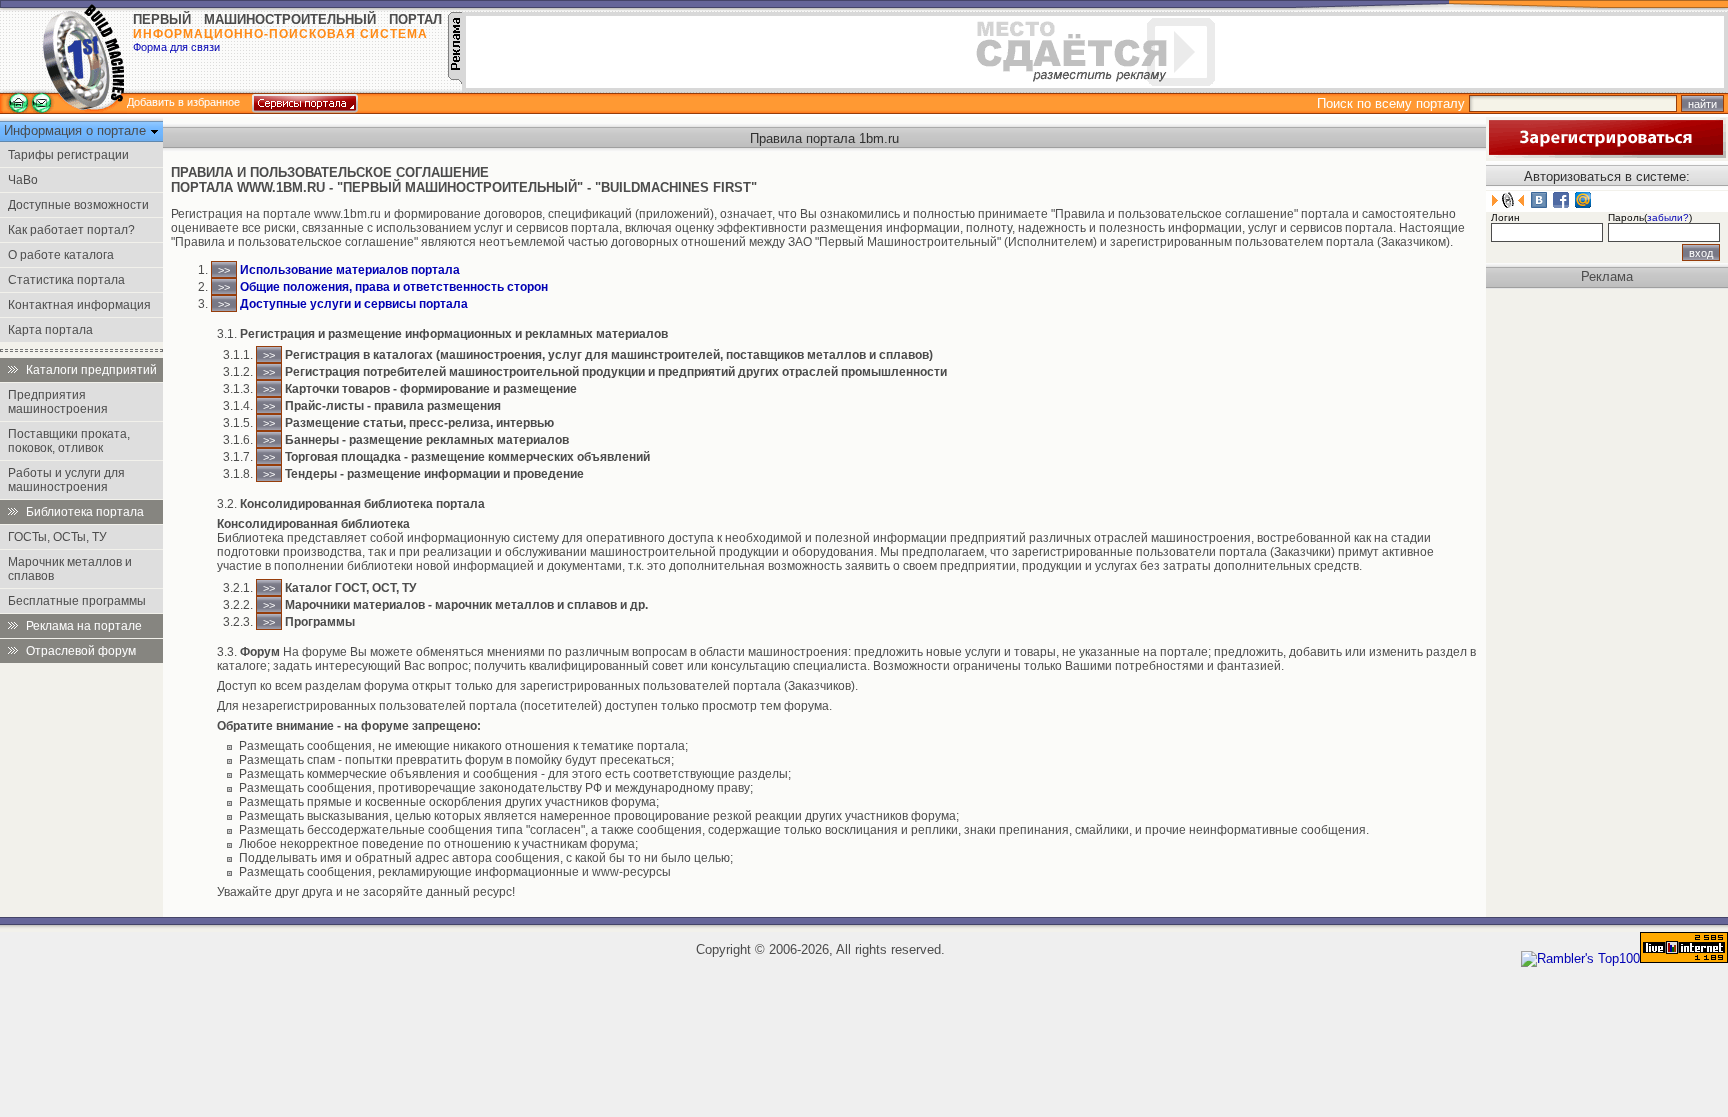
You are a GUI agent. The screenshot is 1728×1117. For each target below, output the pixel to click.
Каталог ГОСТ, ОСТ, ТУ (350, 588)
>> (224, 270)
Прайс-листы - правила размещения (393, 406)
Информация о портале (77, 130)
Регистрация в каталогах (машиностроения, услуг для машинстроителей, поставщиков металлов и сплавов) (609, 355)
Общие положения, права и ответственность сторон (394, 287)
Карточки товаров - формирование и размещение (431, 389)
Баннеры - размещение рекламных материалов (427, 440)
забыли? (1668, 217)
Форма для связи (176, 47)
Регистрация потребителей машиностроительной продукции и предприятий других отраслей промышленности (616, 372)
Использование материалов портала (350, 270)
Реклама (1607, 276)
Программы (320, 622)
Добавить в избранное (183, 102)
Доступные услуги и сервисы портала (354, 304)
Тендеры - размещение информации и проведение (434, 474)
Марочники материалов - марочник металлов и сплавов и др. (466, 605)
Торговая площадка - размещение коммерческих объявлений (467, 457)
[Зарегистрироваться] (1606, 153)
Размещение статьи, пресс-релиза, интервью (419, 423)
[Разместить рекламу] (455, 79)
